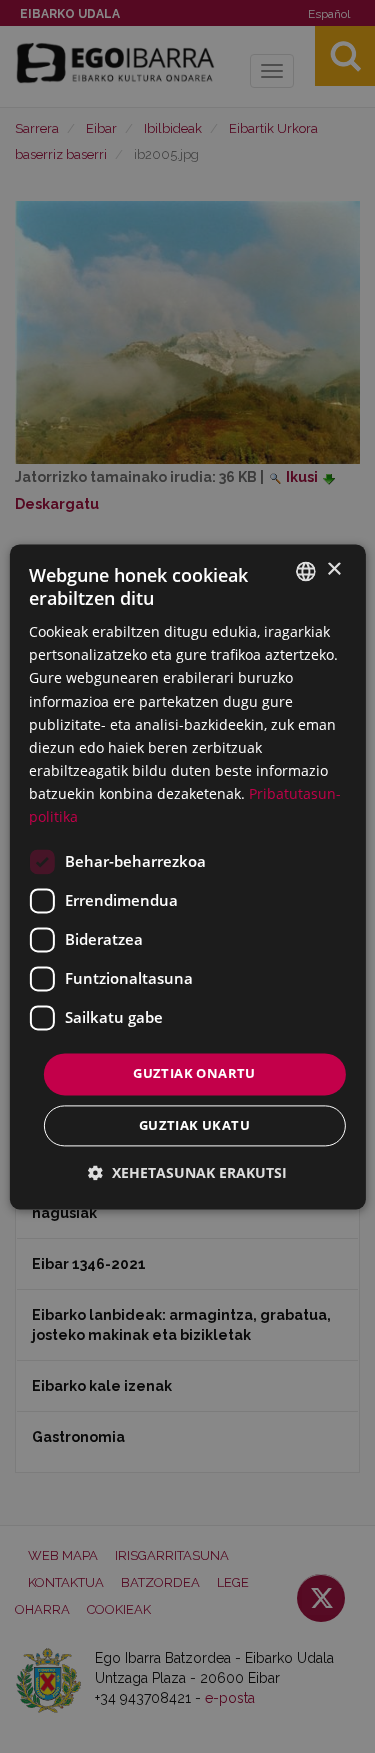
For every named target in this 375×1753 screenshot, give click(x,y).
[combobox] (306, 571)
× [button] (333, 569)
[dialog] (187, 876)
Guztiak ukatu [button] (194, 1125)
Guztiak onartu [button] (194, 1074)
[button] (187, 1172)
